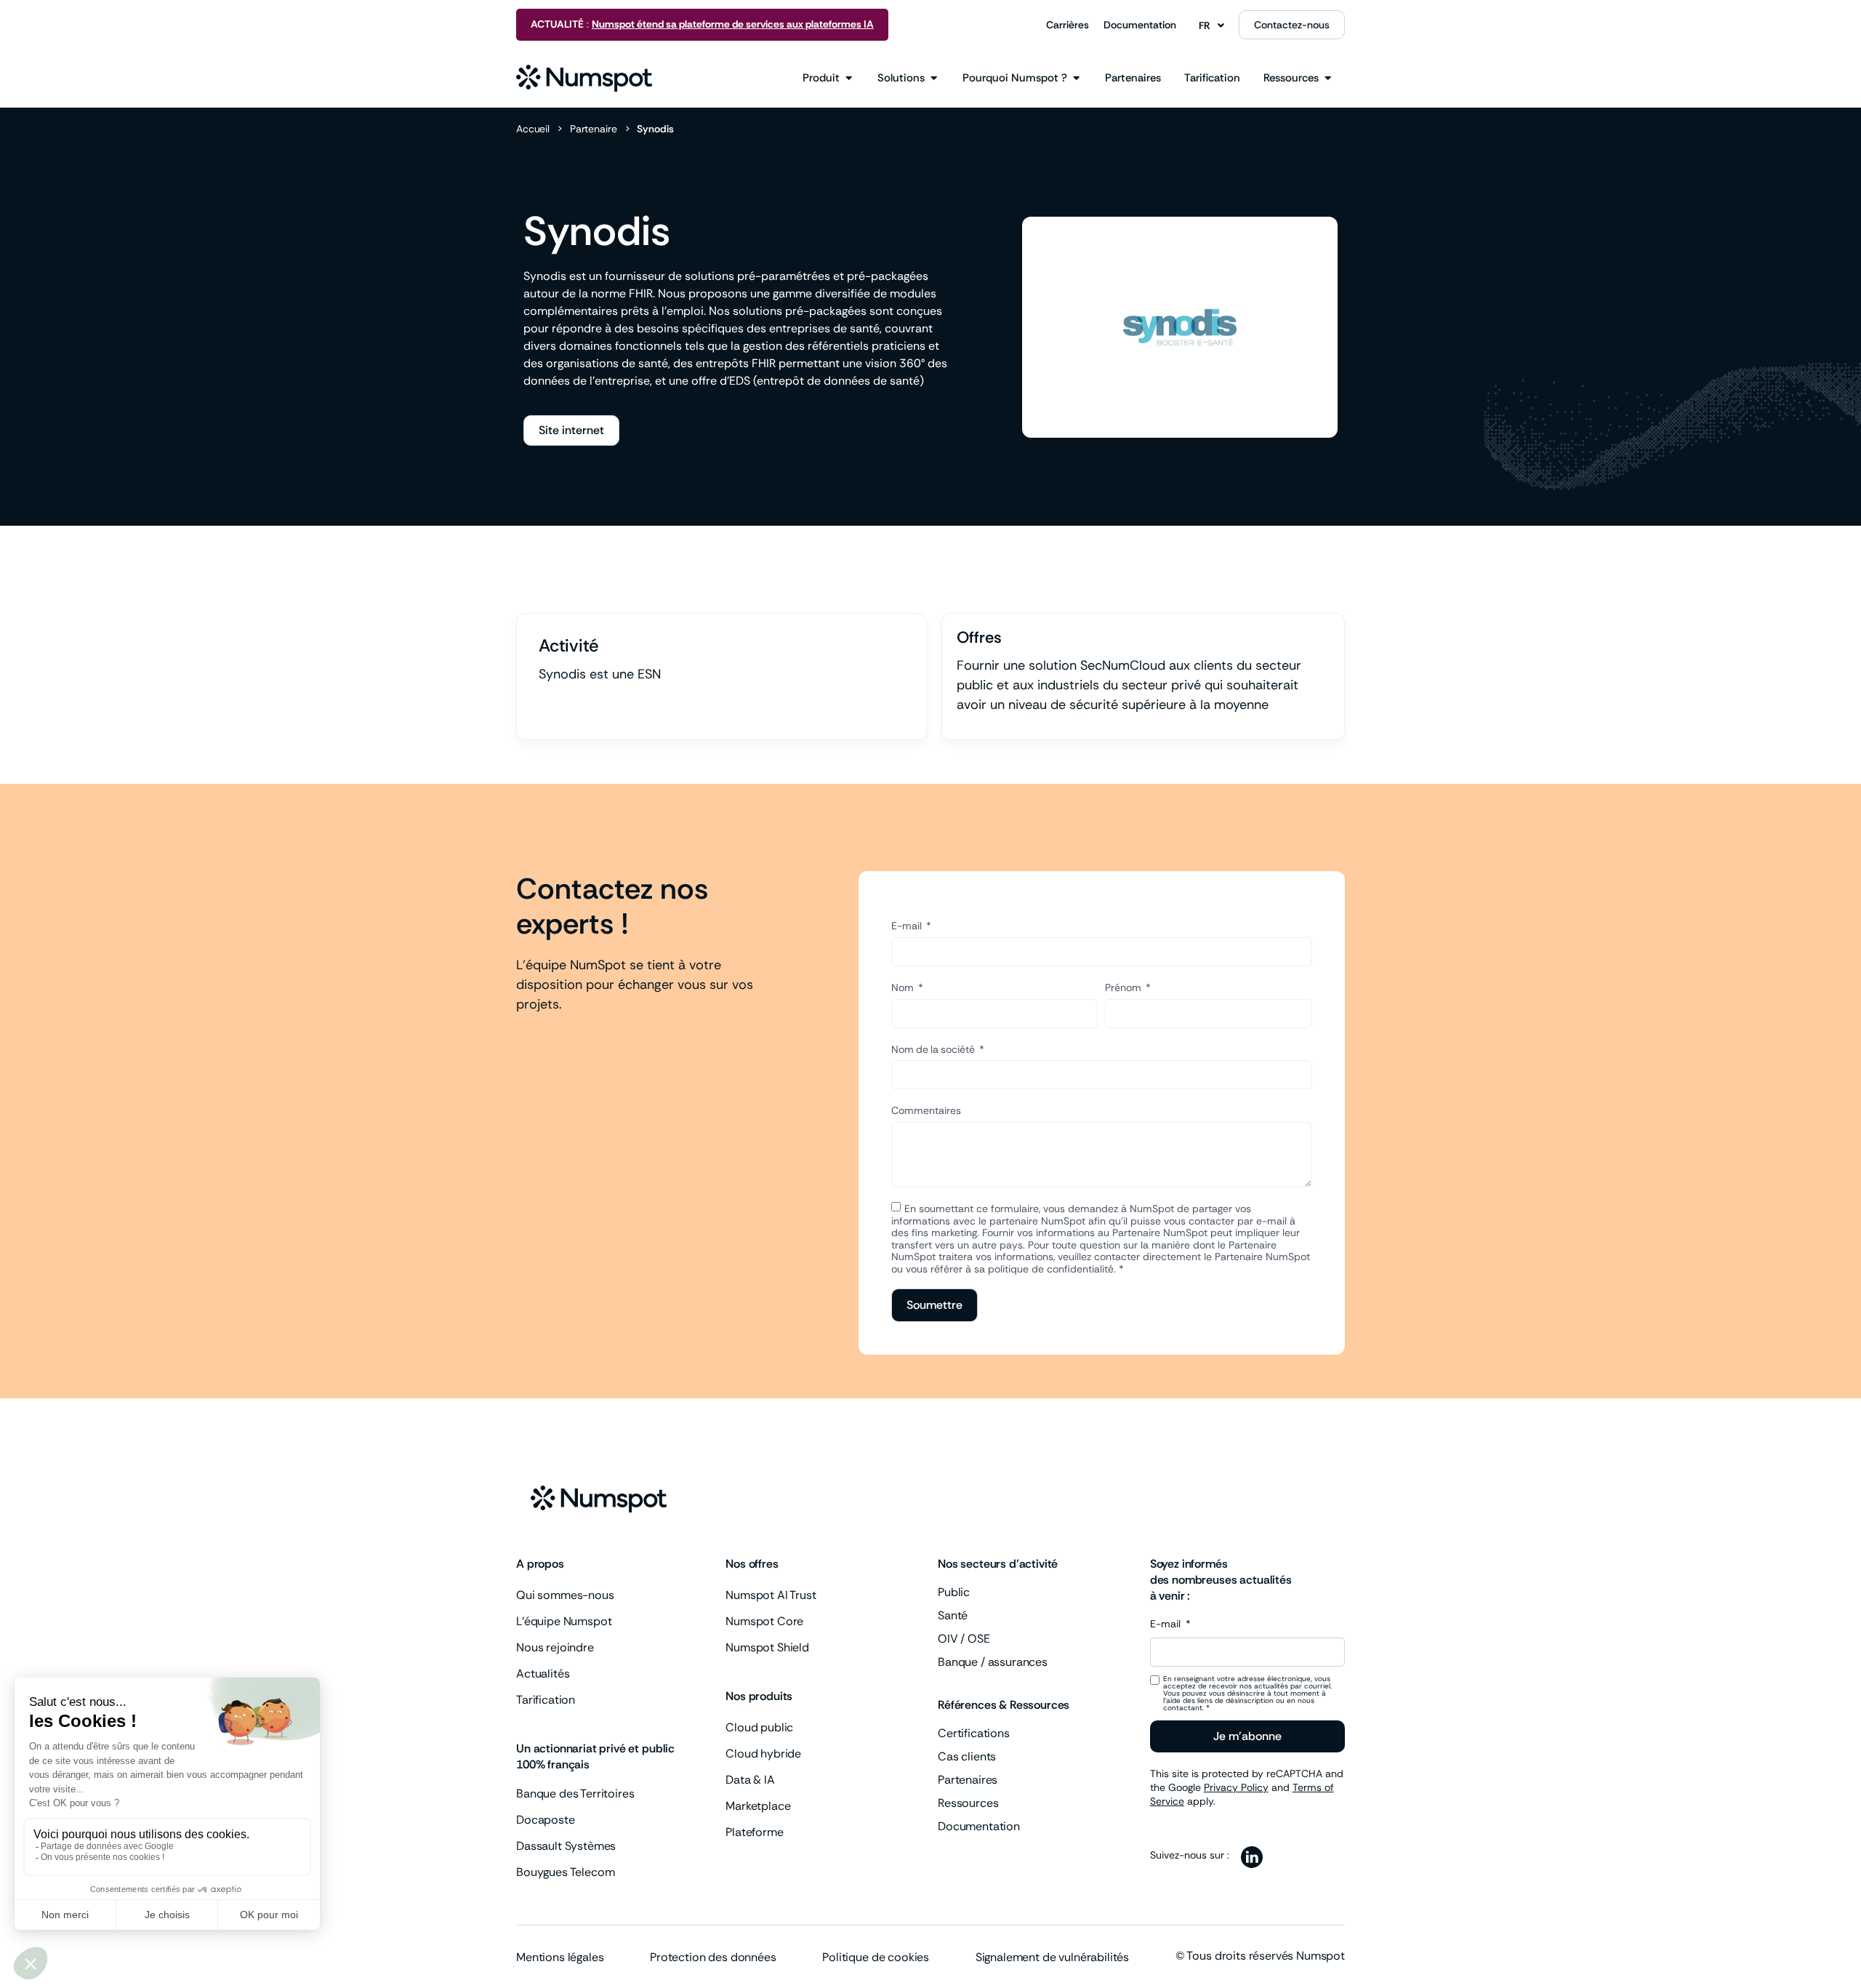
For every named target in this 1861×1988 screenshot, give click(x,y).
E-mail (908, 926)
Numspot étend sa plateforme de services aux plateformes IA (733, 24)
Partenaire (594, 129)
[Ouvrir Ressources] (1328, 78)
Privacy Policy (1236, 1787)
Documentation (1140, 25)
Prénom (1124, 987)
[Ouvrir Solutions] (934, 78)
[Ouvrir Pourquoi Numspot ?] (1076, 78)
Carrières (1068, 25)
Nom (904, 987)
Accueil (533, 129)
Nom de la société (934, 1049)
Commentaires (926, 1110)
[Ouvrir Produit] (849, 78)
